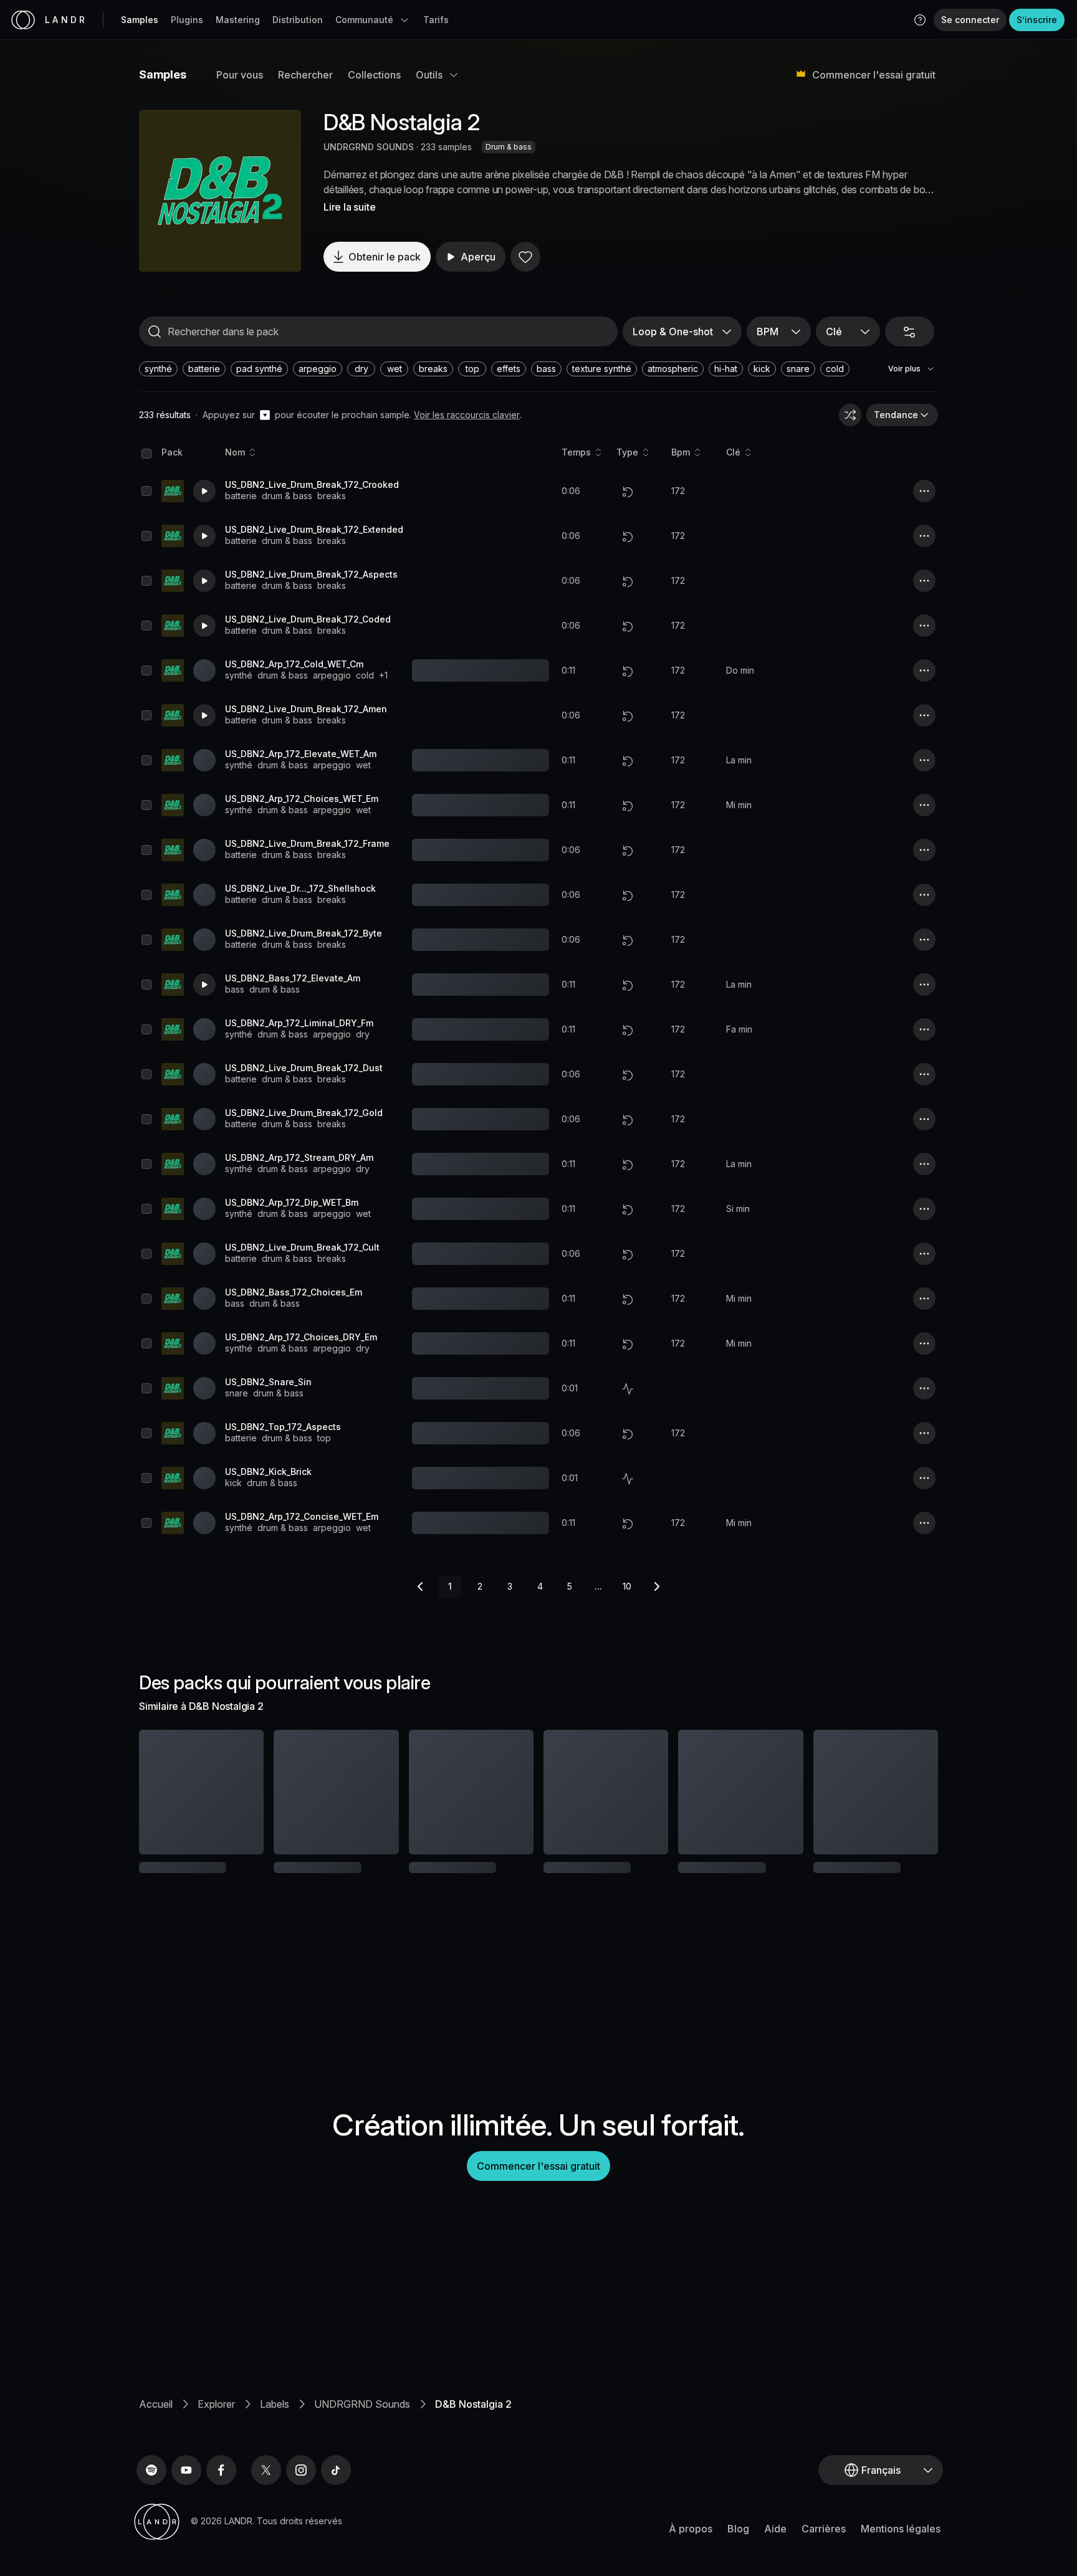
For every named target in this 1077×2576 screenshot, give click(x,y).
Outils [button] (429, 75)
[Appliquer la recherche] (155, 332)
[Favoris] (525, 257)
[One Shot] (628, 1389)
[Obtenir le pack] (237, 1792)
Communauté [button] (364, 20)
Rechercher (305, 75)
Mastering (238, 20)
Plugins (187, 20)
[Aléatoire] (850, 415)
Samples (140, 20)
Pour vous (240, 75)
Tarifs (436, 20)
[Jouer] (220, 191)
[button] (920, 20)
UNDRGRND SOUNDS (369, 147)
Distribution (298, 20)
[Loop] (628, 492)
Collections (374, 75)
